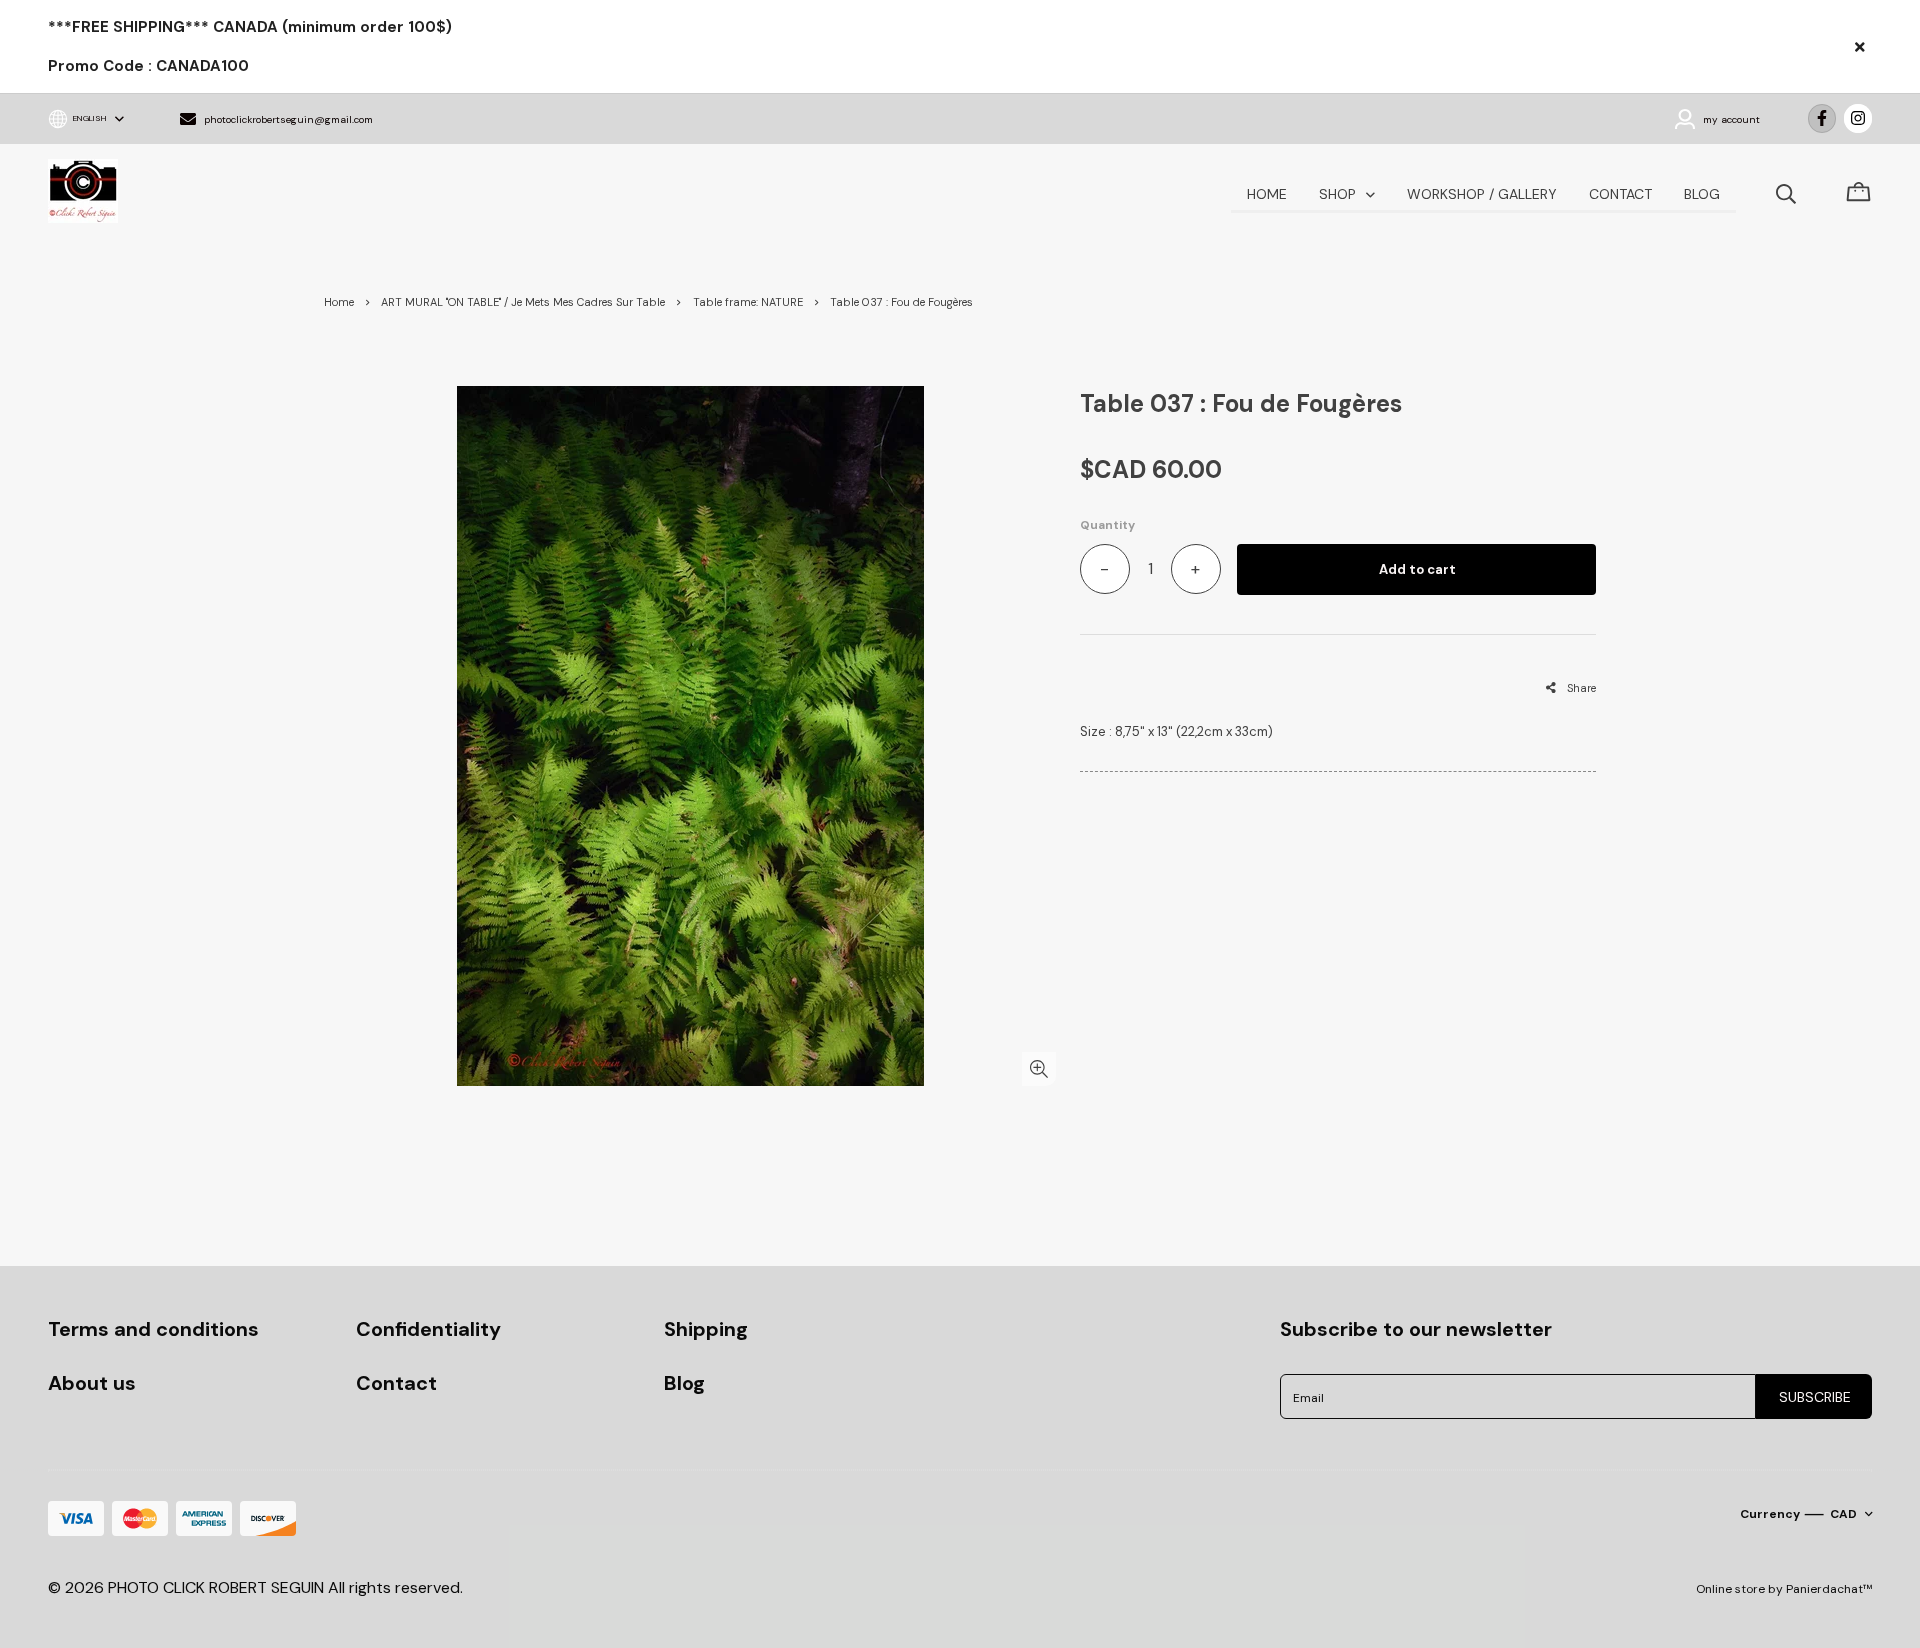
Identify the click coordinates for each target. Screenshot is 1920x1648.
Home (339, 302)
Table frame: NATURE (748, 302)
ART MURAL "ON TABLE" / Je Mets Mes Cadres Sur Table (523, 302)
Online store (1730, 1589)
